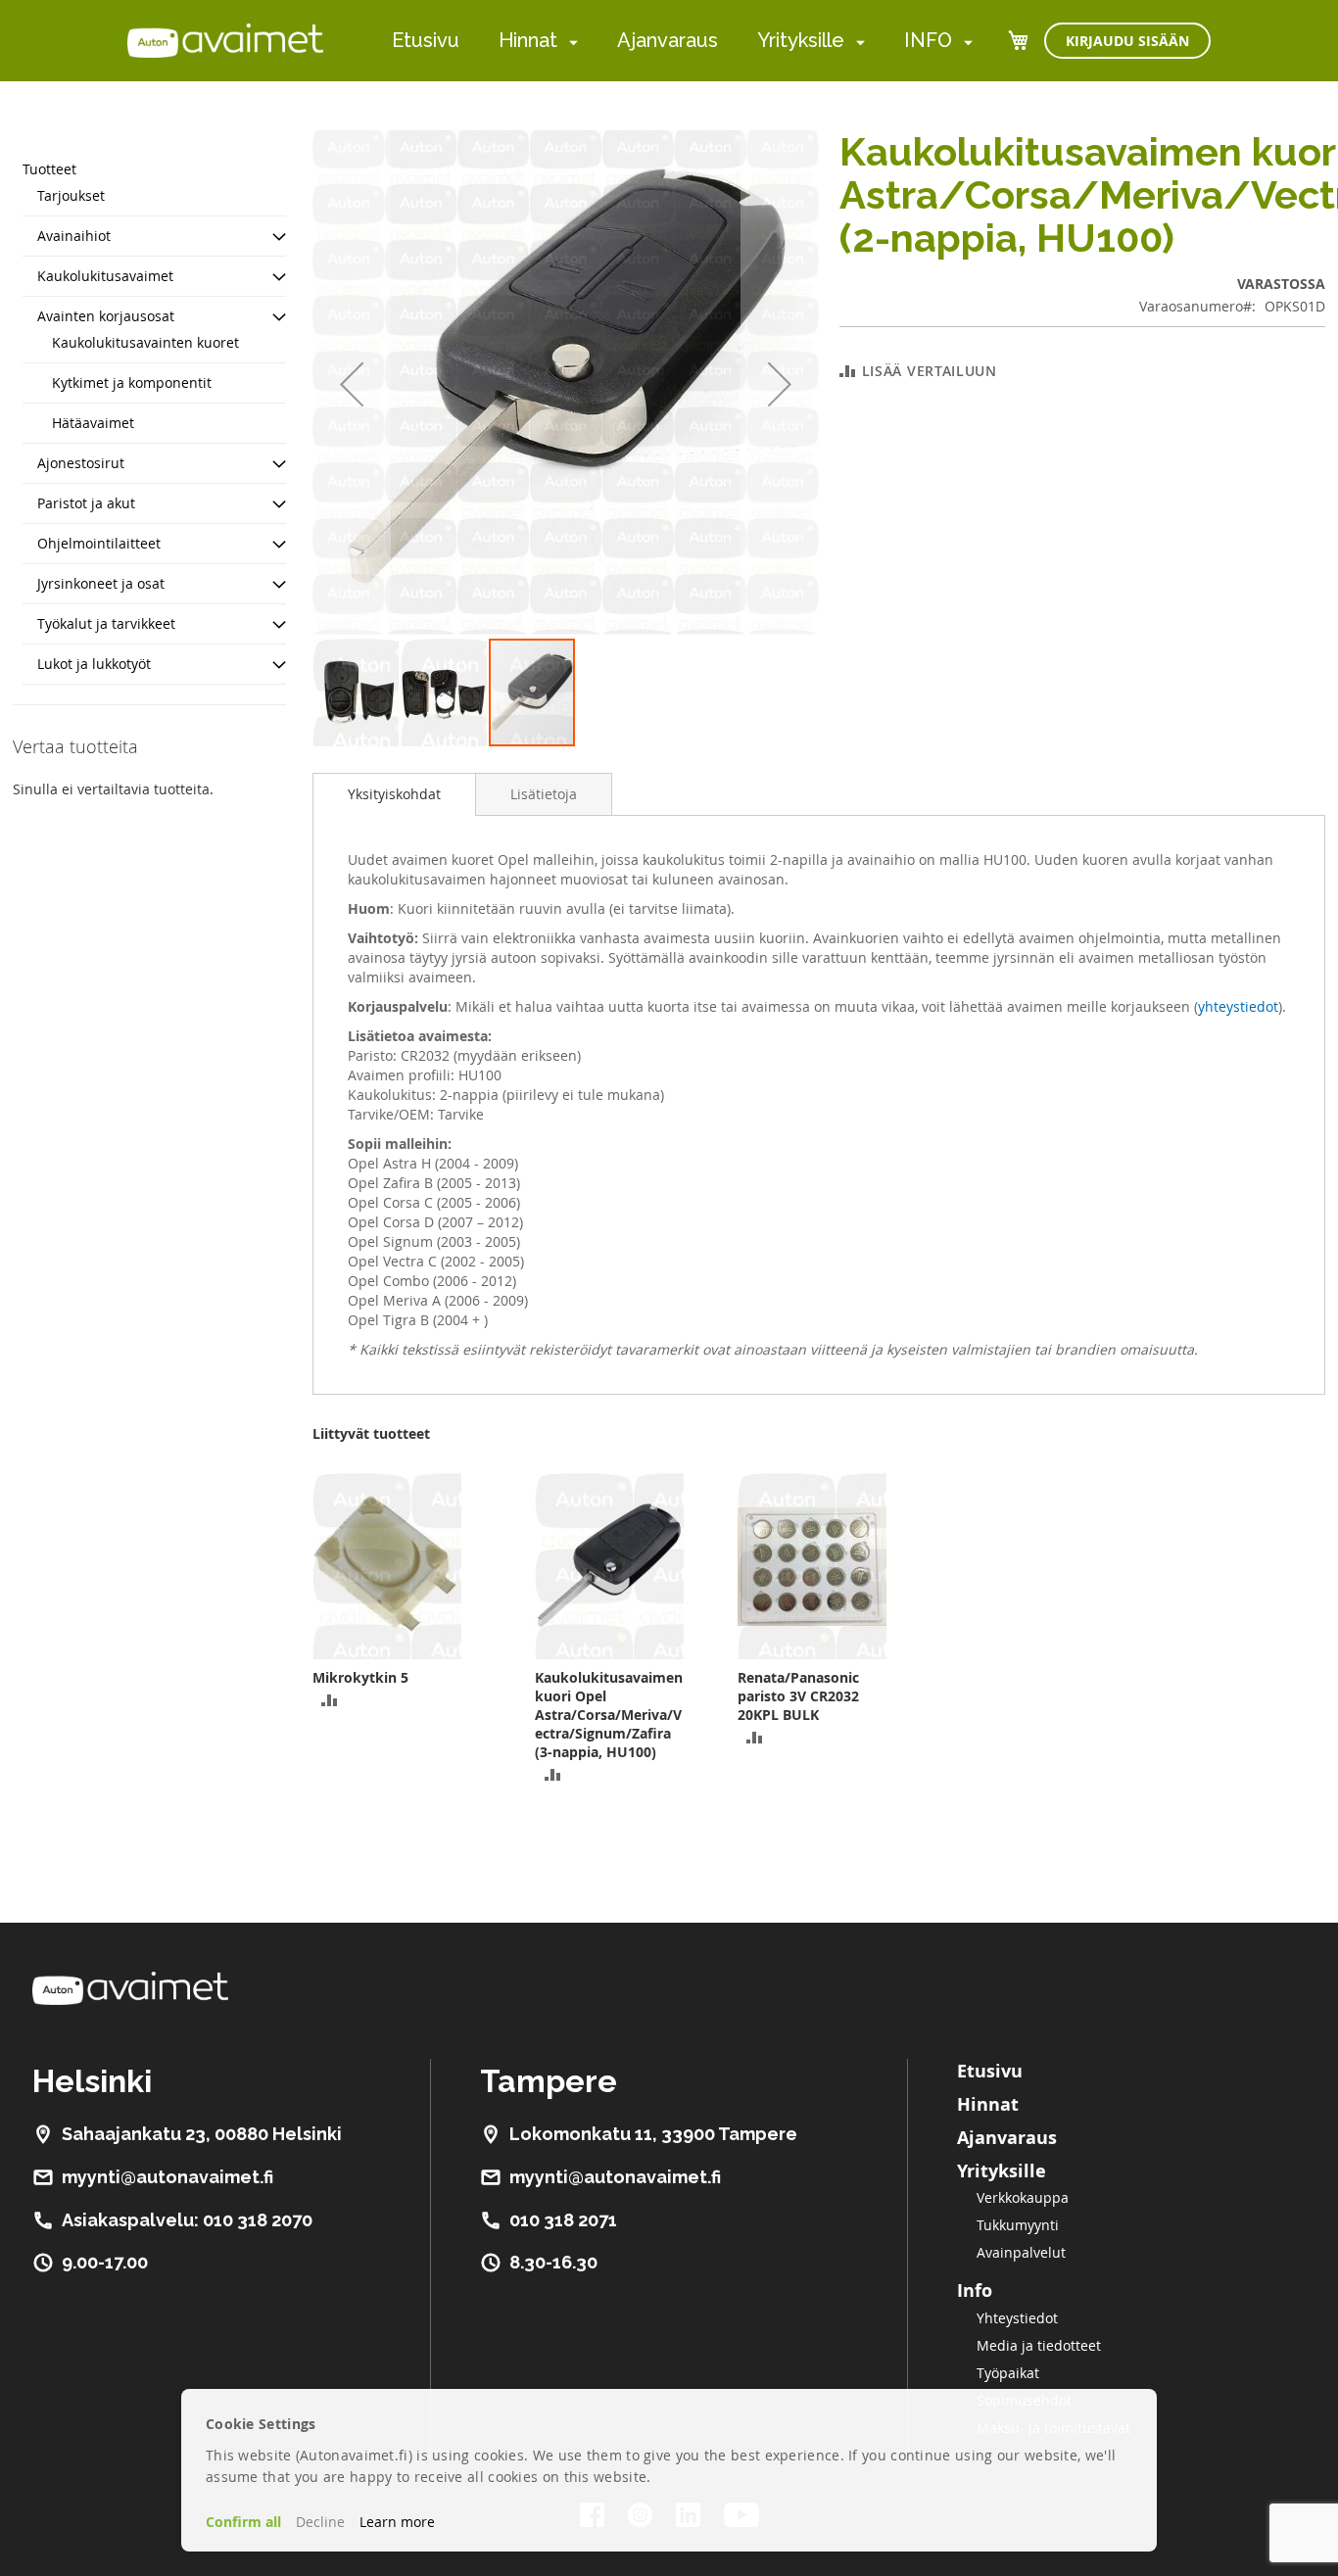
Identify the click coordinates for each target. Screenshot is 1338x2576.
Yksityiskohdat (394, 794)
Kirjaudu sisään (1127, 41)
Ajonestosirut (81, 463)
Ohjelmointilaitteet (99, 543)
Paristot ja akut (86, 503)
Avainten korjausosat (106, 316)
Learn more (397, 2522)
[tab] (394, 794)
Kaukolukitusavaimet (105, 276)
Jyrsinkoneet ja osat (101, 583)
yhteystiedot (1238, 1006)
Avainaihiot (74, 236)
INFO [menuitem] (928, 40)
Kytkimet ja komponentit (132, 382)
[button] (352, 383)
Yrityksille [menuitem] (801, 40)
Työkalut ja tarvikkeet (106, 623)
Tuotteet (49, 169)
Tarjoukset (71, 195)
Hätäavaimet (93, 423)
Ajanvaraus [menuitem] (668, 40)
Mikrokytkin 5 (360, 1677)
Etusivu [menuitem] (426, 40)
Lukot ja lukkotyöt (94, 664)
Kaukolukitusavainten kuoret (145, 342)
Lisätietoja (544, 794)
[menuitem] (570, 42)
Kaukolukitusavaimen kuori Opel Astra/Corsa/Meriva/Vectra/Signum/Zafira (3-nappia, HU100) (609, 1715)
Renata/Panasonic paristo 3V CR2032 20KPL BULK (798, 1696)
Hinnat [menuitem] (528, 40)
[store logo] (225, 40)
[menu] (682, 41)
